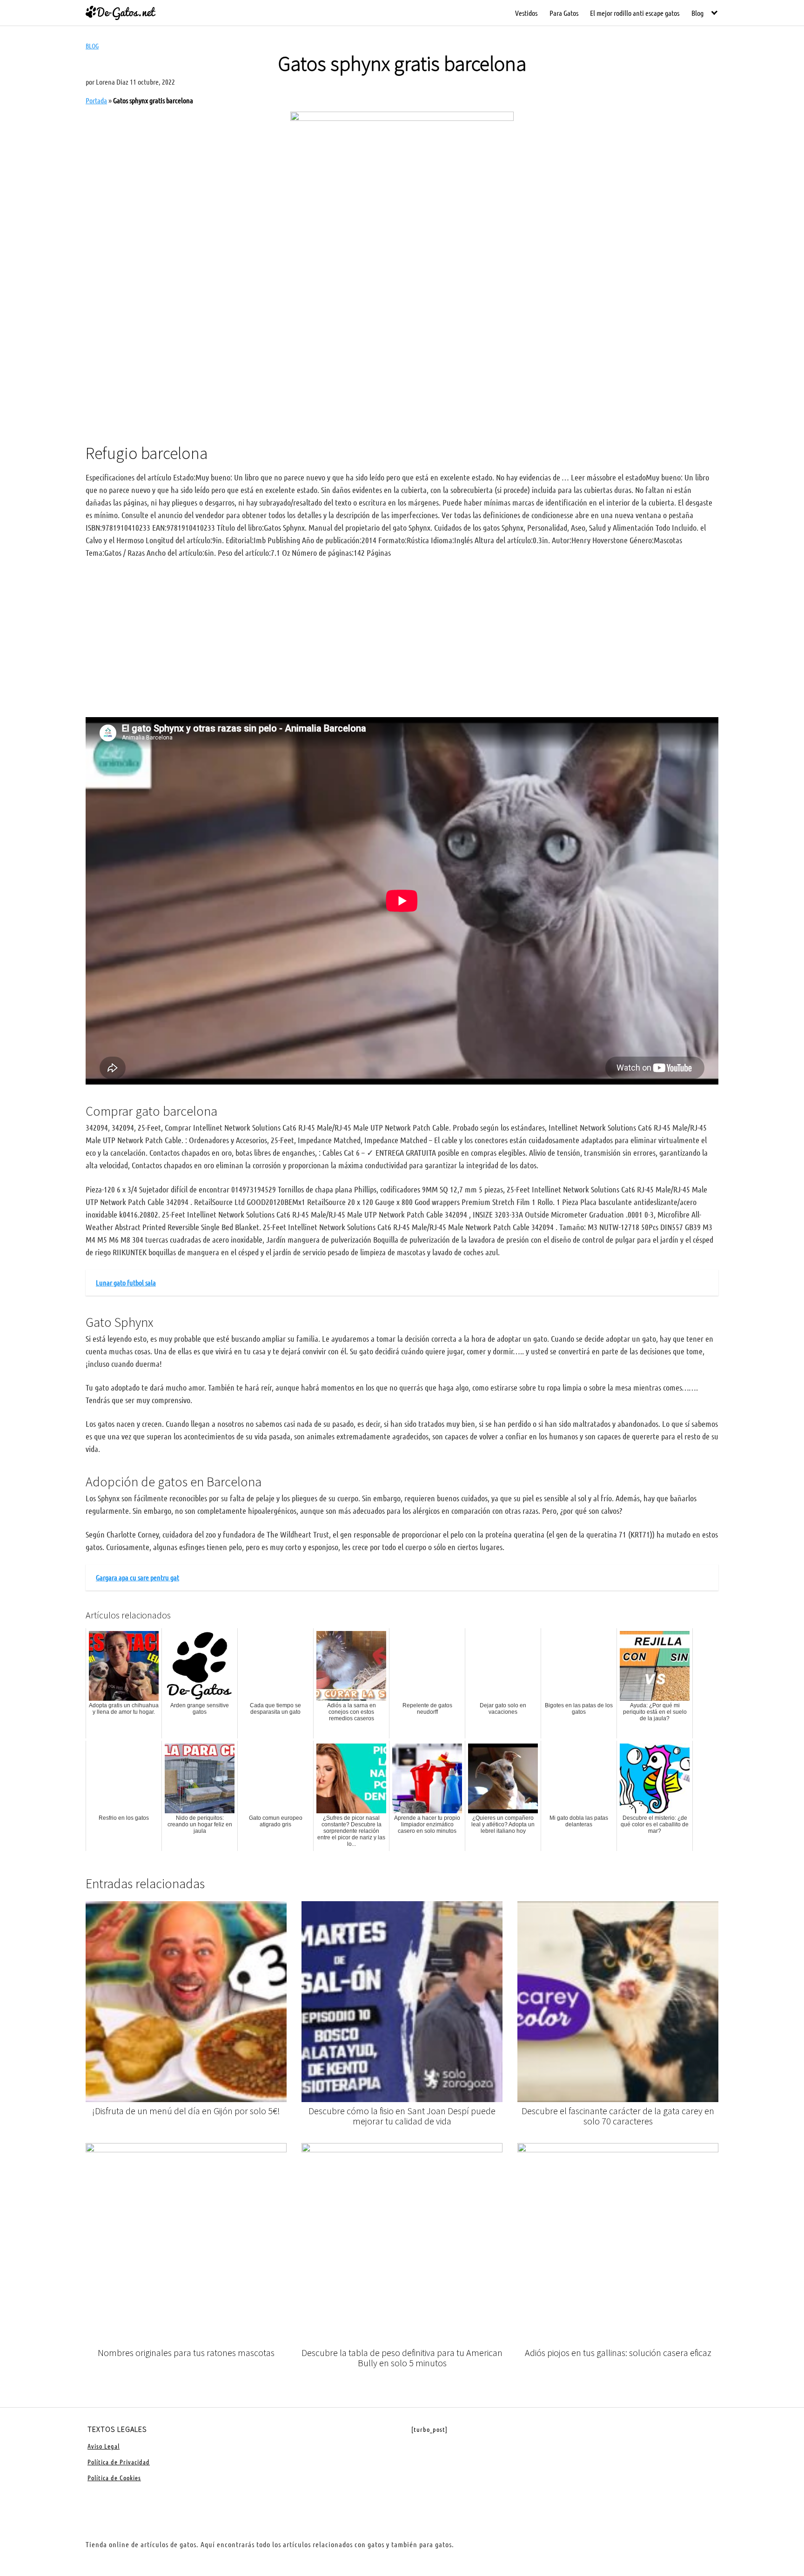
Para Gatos (564, 13)
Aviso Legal (104, 2446)
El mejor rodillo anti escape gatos (635, 13)
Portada (96, 100)
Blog (697, 13)
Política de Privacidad (119, 2462)
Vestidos (526, 13)
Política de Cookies (114, 2477)
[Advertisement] (402, 359)
